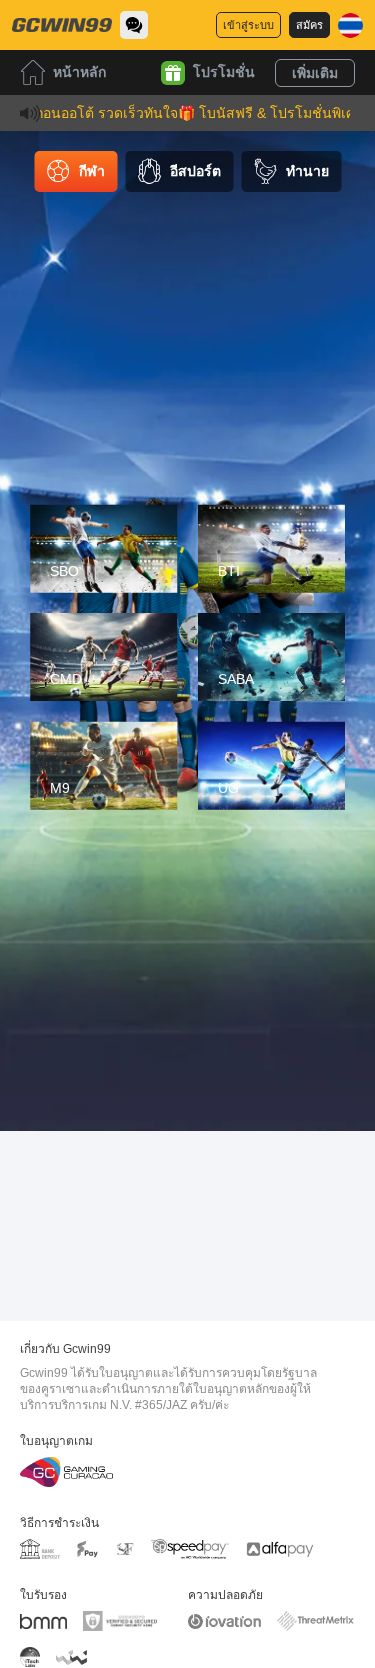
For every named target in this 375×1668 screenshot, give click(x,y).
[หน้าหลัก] (62, 25)
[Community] (134, 25)
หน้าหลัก (79, 72)
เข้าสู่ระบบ (248, 25)
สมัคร (309, 25)
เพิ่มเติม (315, 73)
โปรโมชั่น (224, 72)
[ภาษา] (350, 25)
